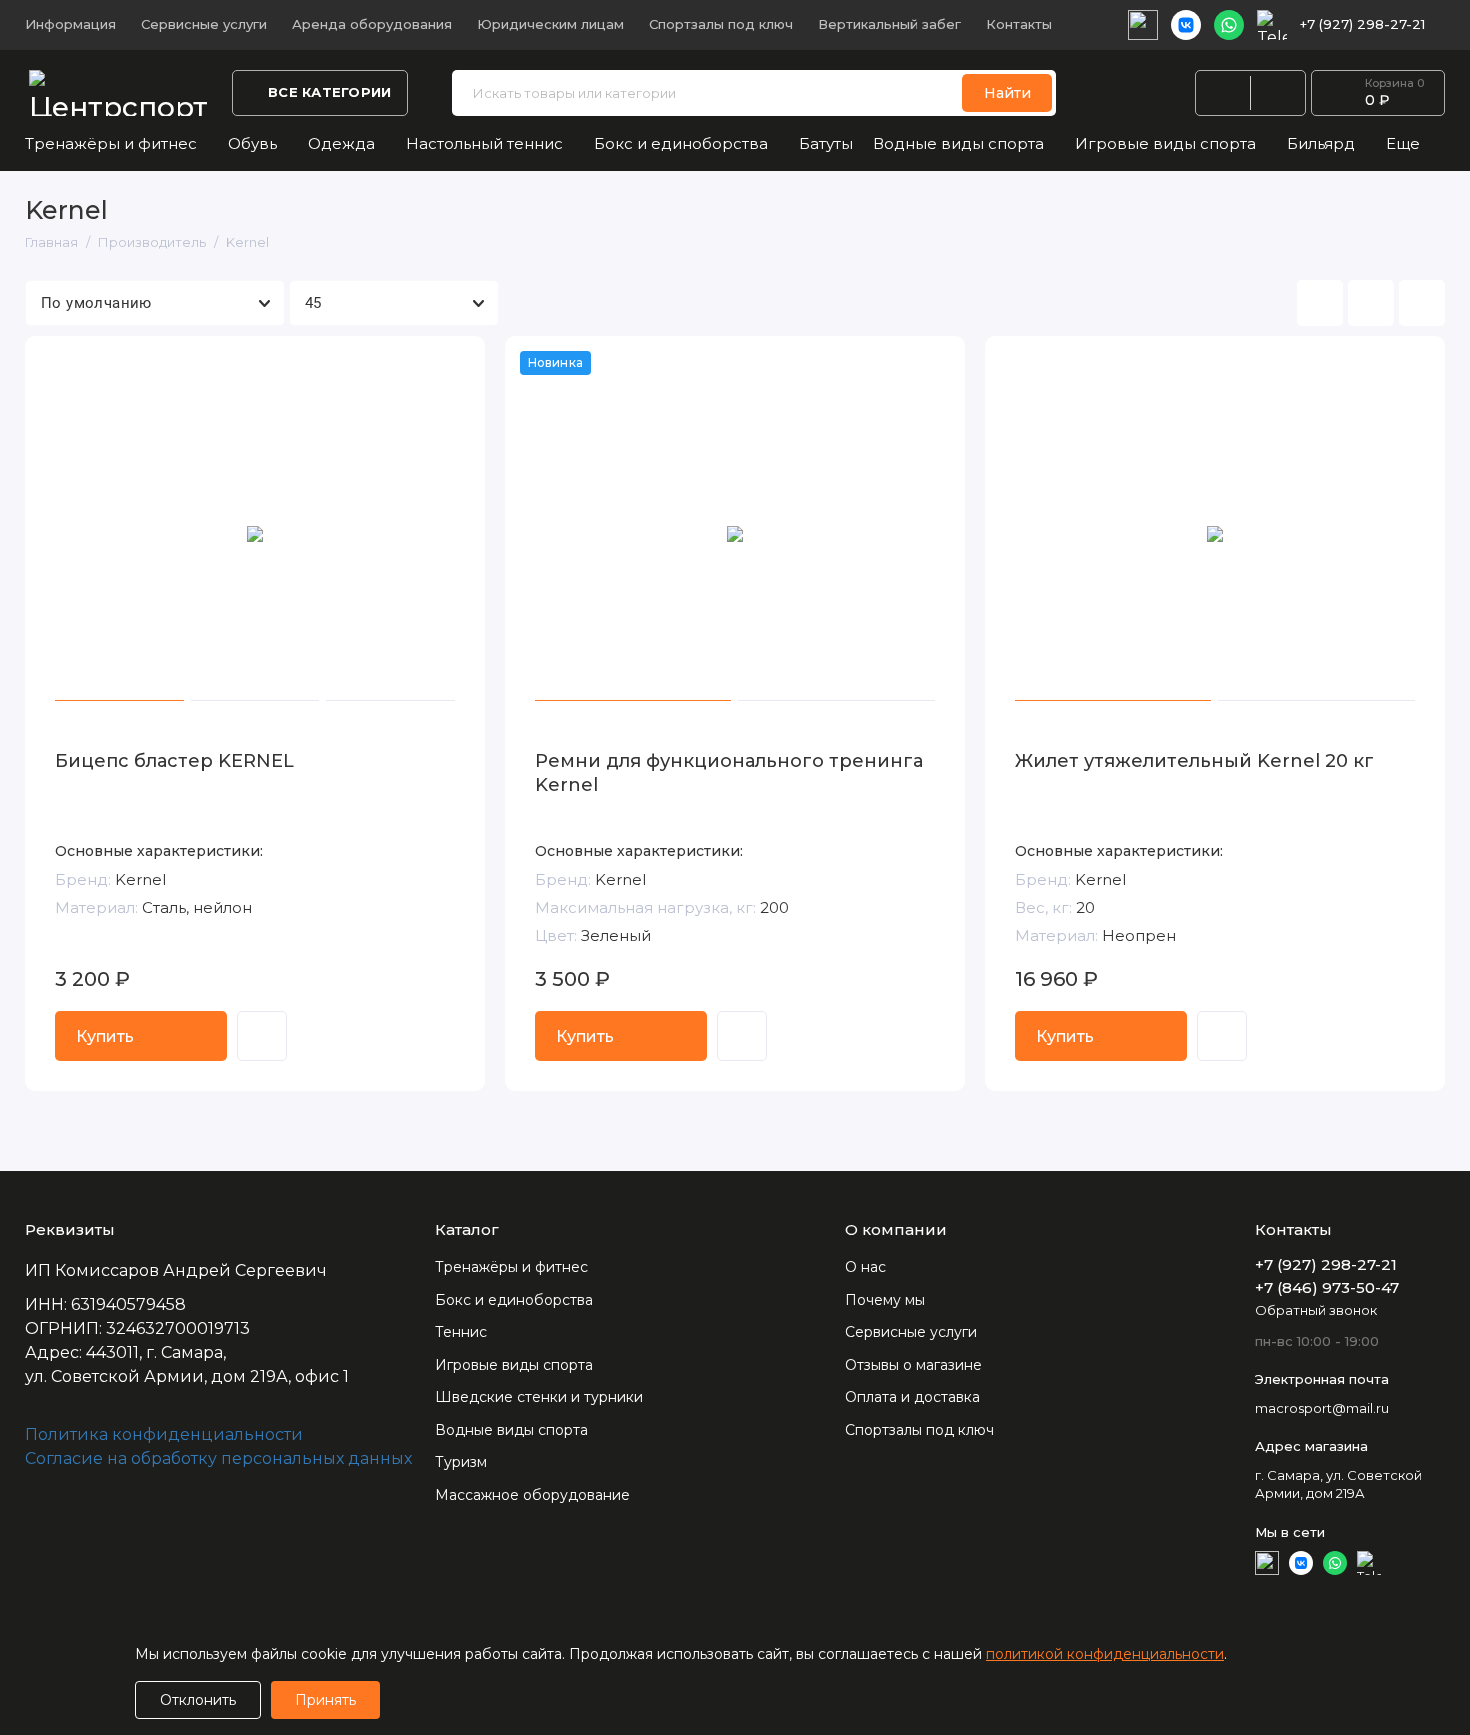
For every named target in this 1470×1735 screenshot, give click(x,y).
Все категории (329, 92)
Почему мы (885, 1300)
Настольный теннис (484, 143)
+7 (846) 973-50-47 (1327, 1287)
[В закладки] (457, 364)
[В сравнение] (421, 364)
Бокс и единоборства (681, 143)
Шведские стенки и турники (539, 1397)
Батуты (826, 143)
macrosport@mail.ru (1322, 1408)
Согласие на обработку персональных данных (218, 1458)
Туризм (461, 1462)
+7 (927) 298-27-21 (1362, 24)
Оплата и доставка (912, 1397)
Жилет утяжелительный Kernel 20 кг (1194, 761)
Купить (105, 1036)
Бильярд (1321, 143)
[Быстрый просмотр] (262, 1036)
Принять (325, 1700)
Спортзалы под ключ (721, 24)
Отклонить (198, 1700)
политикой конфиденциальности (1105, 1654)
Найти (1007, 93)
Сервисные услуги (204, 24)
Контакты (1019, 24)
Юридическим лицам (550, 24)
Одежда (341, 143)
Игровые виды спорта (1165, 143)
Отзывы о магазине (913, 1365)
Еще (1403, 143)
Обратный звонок (1316, 1310)
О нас (865, 1267)
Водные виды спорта (958, 143)
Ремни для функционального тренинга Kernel (729, 773)
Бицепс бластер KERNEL (174, 761)
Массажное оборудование (532, 1495)
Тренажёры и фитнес (111, 143)
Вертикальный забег (889, 24)
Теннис (461, 1332)
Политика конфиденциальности (164, 1434)
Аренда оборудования (372, 24)
